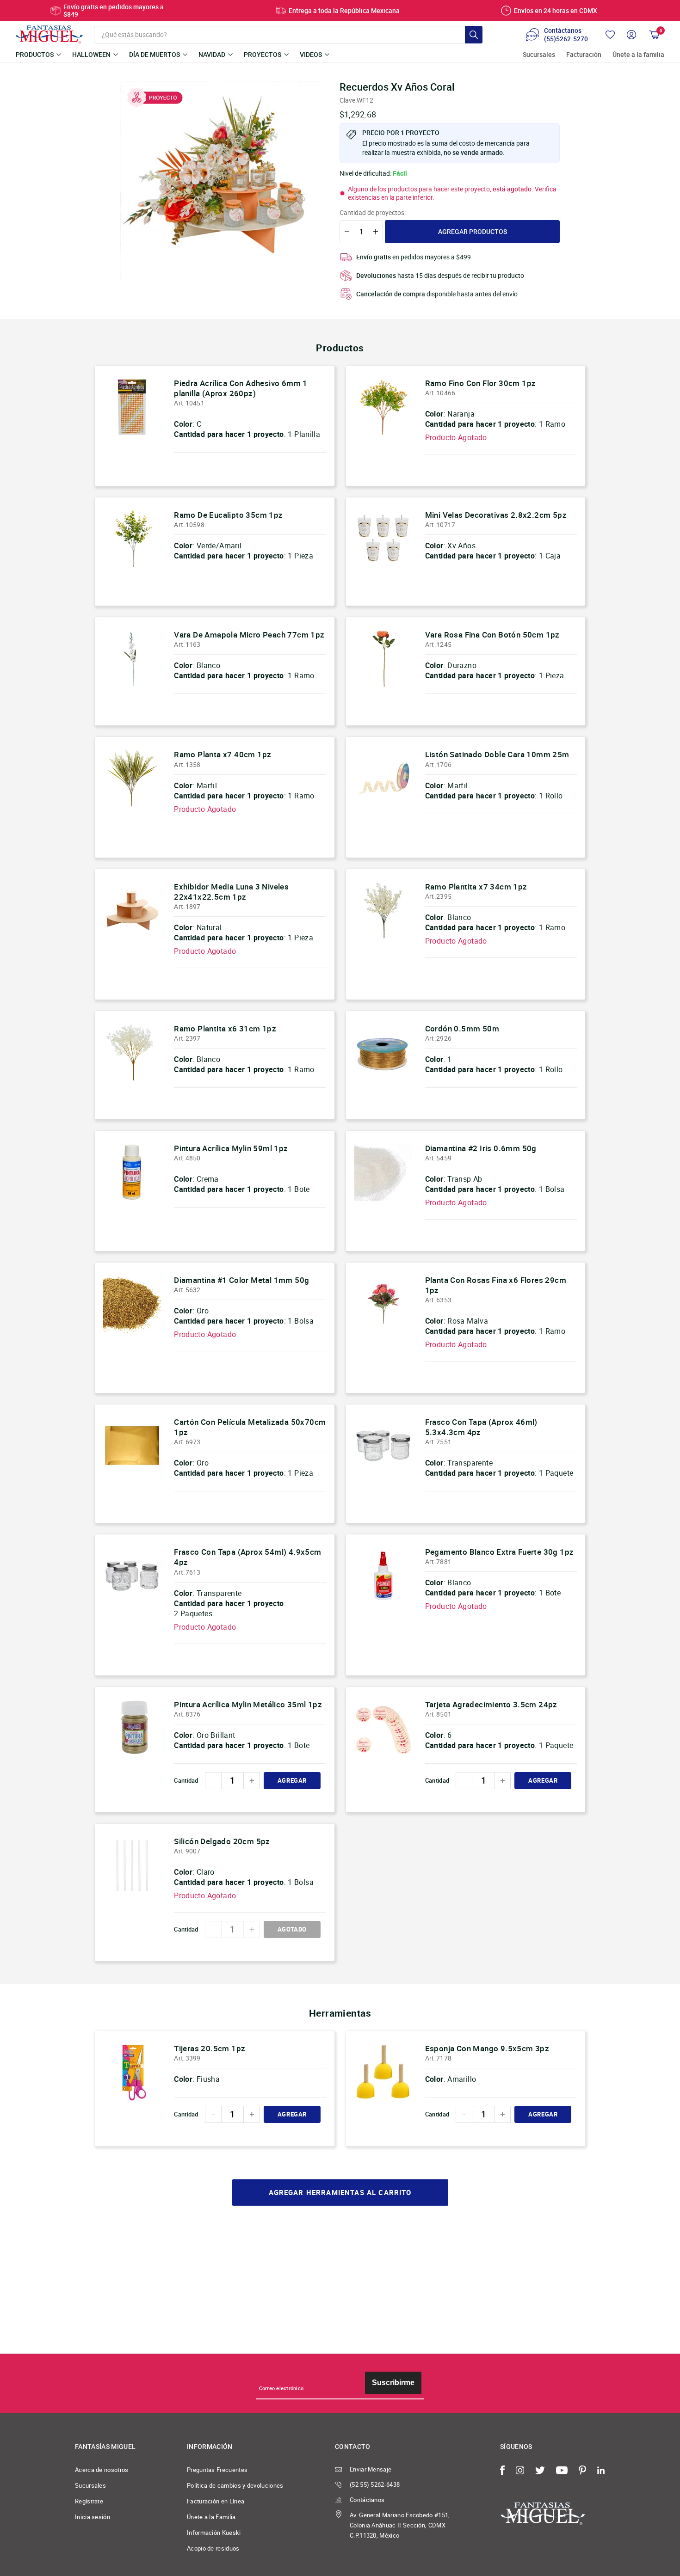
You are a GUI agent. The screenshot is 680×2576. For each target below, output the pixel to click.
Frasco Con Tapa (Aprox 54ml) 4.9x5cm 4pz (247, 1557)
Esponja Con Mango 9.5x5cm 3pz (487, 2048)
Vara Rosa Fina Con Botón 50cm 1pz (492, 635)
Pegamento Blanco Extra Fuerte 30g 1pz (500, 1552)
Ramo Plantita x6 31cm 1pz (225, 1028)
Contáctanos (367, 2500)
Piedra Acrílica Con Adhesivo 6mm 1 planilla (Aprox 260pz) (241, 388)
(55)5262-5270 (566, 39)
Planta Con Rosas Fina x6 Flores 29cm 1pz (496, 1285)
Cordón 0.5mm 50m (462, 1028)
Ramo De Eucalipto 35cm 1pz (228, 515)
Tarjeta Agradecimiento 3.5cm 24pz (491, 1704)
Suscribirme (393, 2383)
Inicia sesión (93, 2517)
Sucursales (539, 55)
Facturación (584, 55)
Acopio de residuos (213, 2548)
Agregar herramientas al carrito (340, 2193)
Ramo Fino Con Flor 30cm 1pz (481, 383)
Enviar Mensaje (371, 2469)
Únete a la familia (638, 55)
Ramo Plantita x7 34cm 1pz (476, 886)
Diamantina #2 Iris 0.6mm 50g (481, 1148)
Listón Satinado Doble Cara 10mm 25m (497, 754)
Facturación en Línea (216, 2501)
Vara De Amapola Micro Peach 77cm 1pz (249, 635)
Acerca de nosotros (102, 2470)
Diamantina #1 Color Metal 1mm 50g (241, 1280)
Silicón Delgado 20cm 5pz (222, 1841)
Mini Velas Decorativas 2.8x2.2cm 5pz (496, 515)
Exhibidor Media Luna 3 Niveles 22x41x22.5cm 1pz (231, 892)
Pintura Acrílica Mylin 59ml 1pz (231, 1148)
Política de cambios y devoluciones (235, 2485)
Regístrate (89, 2501)
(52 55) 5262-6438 (375, 2484)
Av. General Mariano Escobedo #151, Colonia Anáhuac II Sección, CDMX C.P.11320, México (400, 2525)
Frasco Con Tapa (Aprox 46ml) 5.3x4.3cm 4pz (481, 1427)
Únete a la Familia (211, 2517)
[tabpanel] (220, 181)
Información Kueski (214, 2533)
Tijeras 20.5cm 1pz (210, 2048)
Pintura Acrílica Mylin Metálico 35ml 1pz (248, 1704)
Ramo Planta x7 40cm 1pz (223, 754)
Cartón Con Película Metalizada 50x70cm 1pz (250, 1427)
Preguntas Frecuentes (217, 2470)
